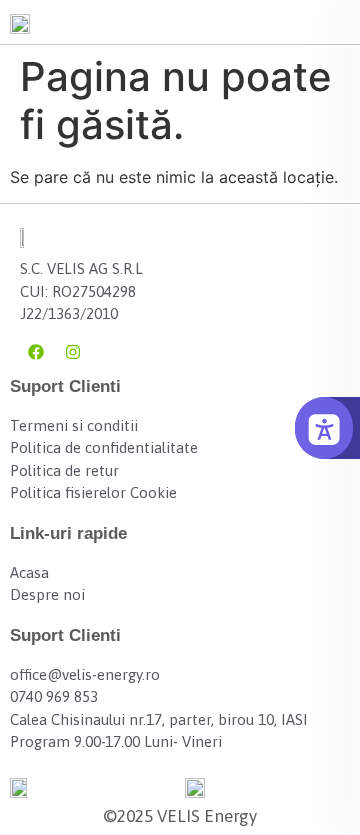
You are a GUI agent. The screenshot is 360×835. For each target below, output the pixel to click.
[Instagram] (73, 352)
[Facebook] (36, 352)
